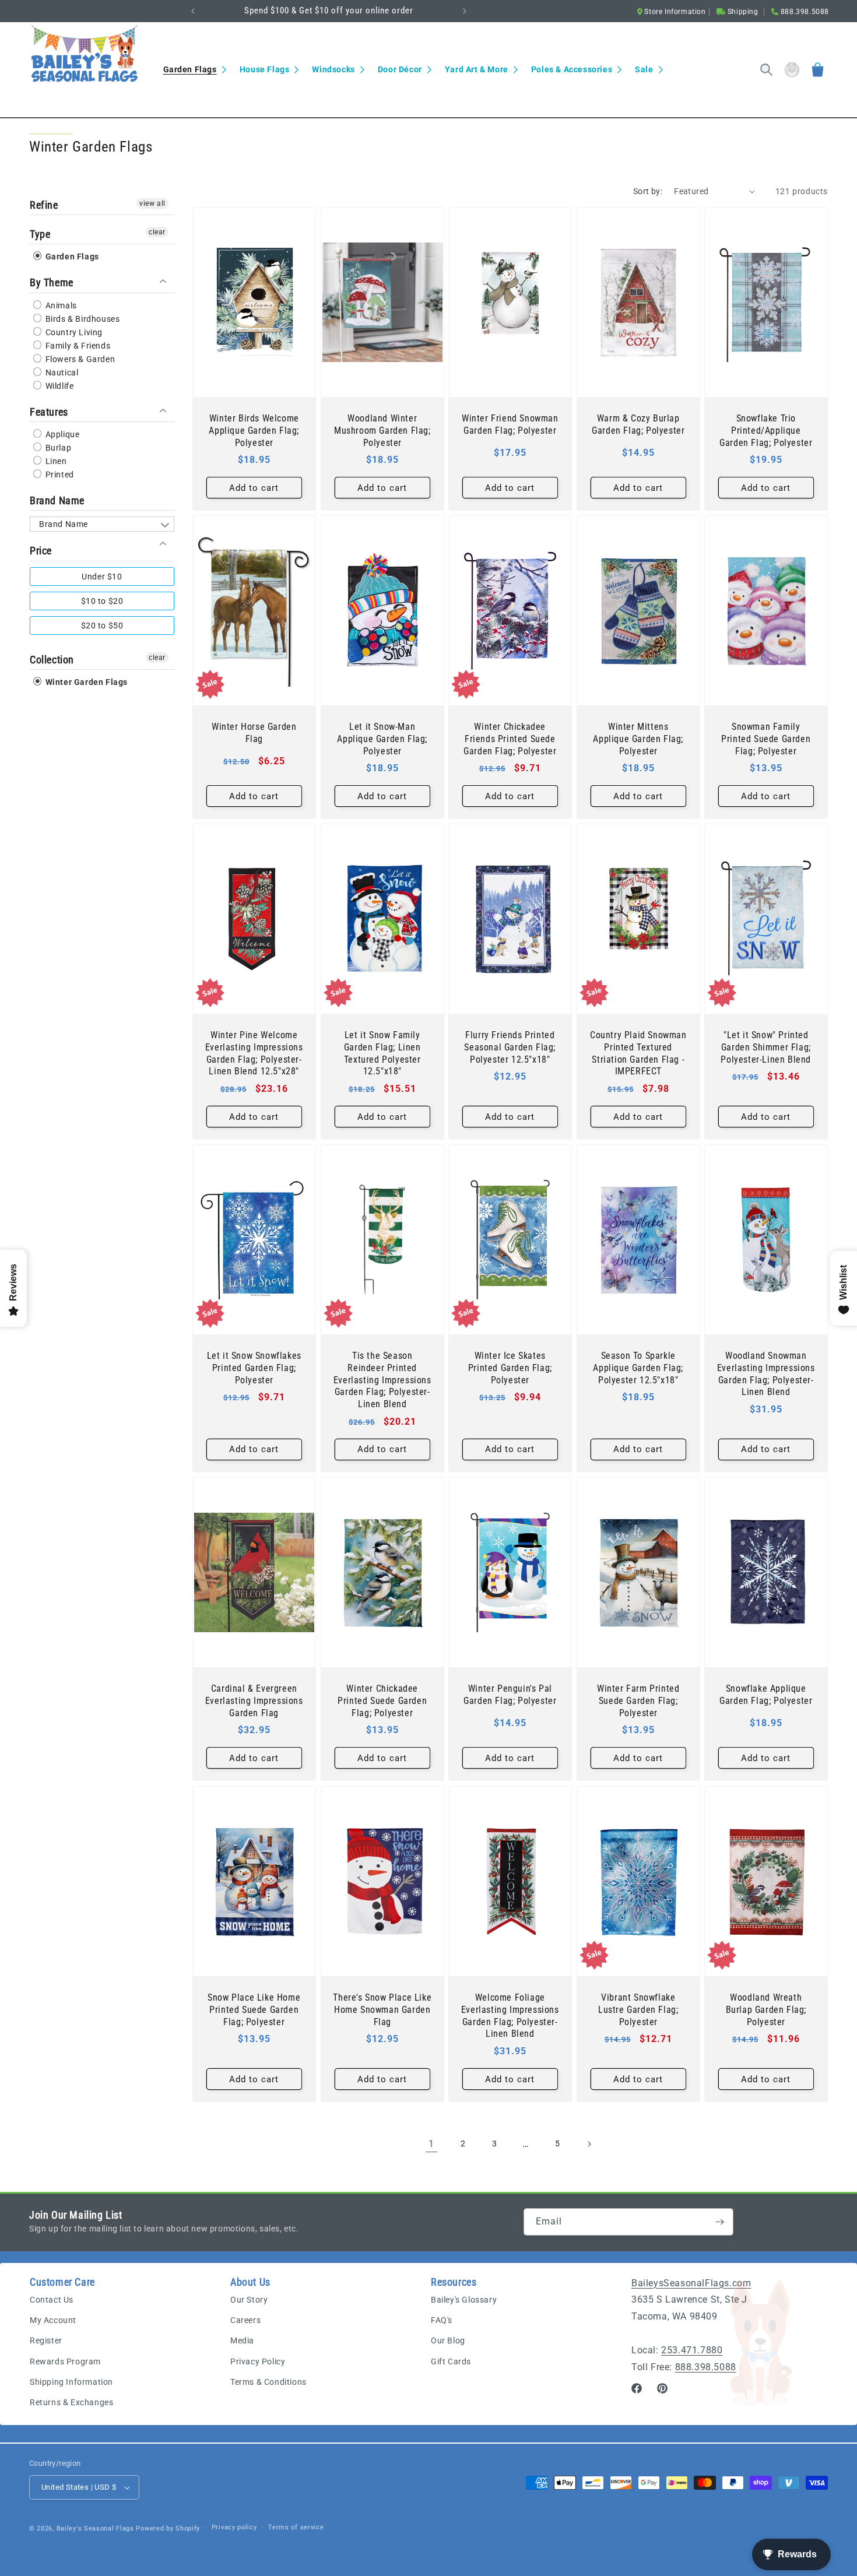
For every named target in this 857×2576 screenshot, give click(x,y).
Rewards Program (65, 2361)
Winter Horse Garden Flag (254, 733)
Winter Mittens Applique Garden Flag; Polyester (638, 739)
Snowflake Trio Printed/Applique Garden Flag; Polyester (766, 430)
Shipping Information (71, 2382)
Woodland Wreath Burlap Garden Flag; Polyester (766, 2010)
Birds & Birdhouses (81, 319)
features (49, 412)
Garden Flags (71, 256)
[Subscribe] (720, 2222)
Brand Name (57, 500)
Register (46, 2340)
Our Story (249, 2300)
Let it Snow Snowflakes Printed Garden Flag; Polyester (254, 1368)
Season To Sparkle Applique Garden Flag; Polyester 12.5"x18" (638, 1368)
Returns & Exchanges (71, 2402)
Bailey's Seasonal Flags (95, 2528)
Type (40, 234)
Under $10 (102, 577)
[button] (194, 69)
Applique (61, 434)
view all (152, 203)
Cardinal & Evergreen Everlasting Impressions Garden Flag (254, 1701)
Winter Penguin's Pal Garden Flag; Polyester (510, 1695)
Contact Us (52, 2300)
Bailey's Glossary (464, 2300)
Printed (59, 475)
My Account (53, 2320)
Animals (60, 305)
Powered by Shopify (168, 2528)
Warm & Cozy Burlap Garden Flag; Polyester (638, 424)
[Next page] (589, 2144)
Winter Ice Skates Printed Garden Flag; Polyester (510, 1368)
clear (157, 232)
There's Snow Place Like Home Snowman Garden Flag (382, 2010)
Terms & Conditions (268, 2382)
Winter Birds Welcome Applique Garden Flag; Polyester (254, 430)
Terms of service (296, 2527)
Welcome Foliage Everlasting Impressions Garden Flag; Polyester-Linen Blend (510, 2016)
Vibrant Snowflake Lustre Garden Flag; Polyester (638, 2010)
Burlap (57, 448)
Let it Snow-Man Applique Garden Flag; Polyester (382, 739)
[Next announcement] (465, 11)
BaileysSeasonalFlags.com (691, 2283)
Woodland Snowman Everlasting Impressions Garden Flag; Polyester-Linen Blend (766, 1374)
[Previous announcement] (193, 11)
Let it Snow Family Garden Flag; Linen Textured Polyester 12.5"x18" (382, 1053)
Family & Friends (77, 346)
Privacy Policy (258, 2361)
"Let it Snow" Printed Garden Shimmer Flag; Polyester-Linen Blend (766, 1047)
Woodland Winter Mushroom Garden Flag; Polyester (382, 430)
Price (41, 551)
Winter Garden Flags (85, 682)
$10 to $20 (102, 601)
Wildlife (58, 386)
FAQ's (442, 2320)
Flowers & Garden (79, 359)
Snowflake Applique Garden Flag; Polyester (766, 1695)
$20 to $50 (102, 625)
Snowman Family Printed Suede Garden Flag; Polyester (766, 739)
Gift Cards (451, 2361)
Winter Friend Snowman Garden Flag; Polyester (510, 424)
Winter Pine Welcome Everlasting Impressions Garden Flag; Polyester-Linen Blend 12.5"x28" (254, 1053)
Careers (245, 2320)
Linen (55, 461)
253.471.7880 (692, 2350)
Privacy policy (234, 2527)
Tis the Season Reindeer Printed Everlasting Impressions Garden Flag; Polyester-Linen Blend (382, 1380)
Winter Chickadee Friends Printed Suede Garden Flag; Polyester (510, 739)
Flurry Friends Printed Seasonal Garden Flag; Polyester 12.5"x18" (510, 1047)
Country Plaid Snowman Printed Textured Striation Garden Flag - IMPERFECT (638, 1053)
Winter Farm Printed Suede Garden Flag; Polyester (638, 1701)
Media (242, 2340)
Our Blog (448, 2340)
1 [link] (431, 2144)
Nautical (61, 372)
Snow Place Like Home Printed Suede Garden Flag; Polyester (254, 2010)
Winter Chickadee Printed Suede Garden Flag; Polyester (382, 1701)
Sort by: (648, 191)
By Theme (52, 282)
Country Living (73, 332)
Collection (52, 660)
